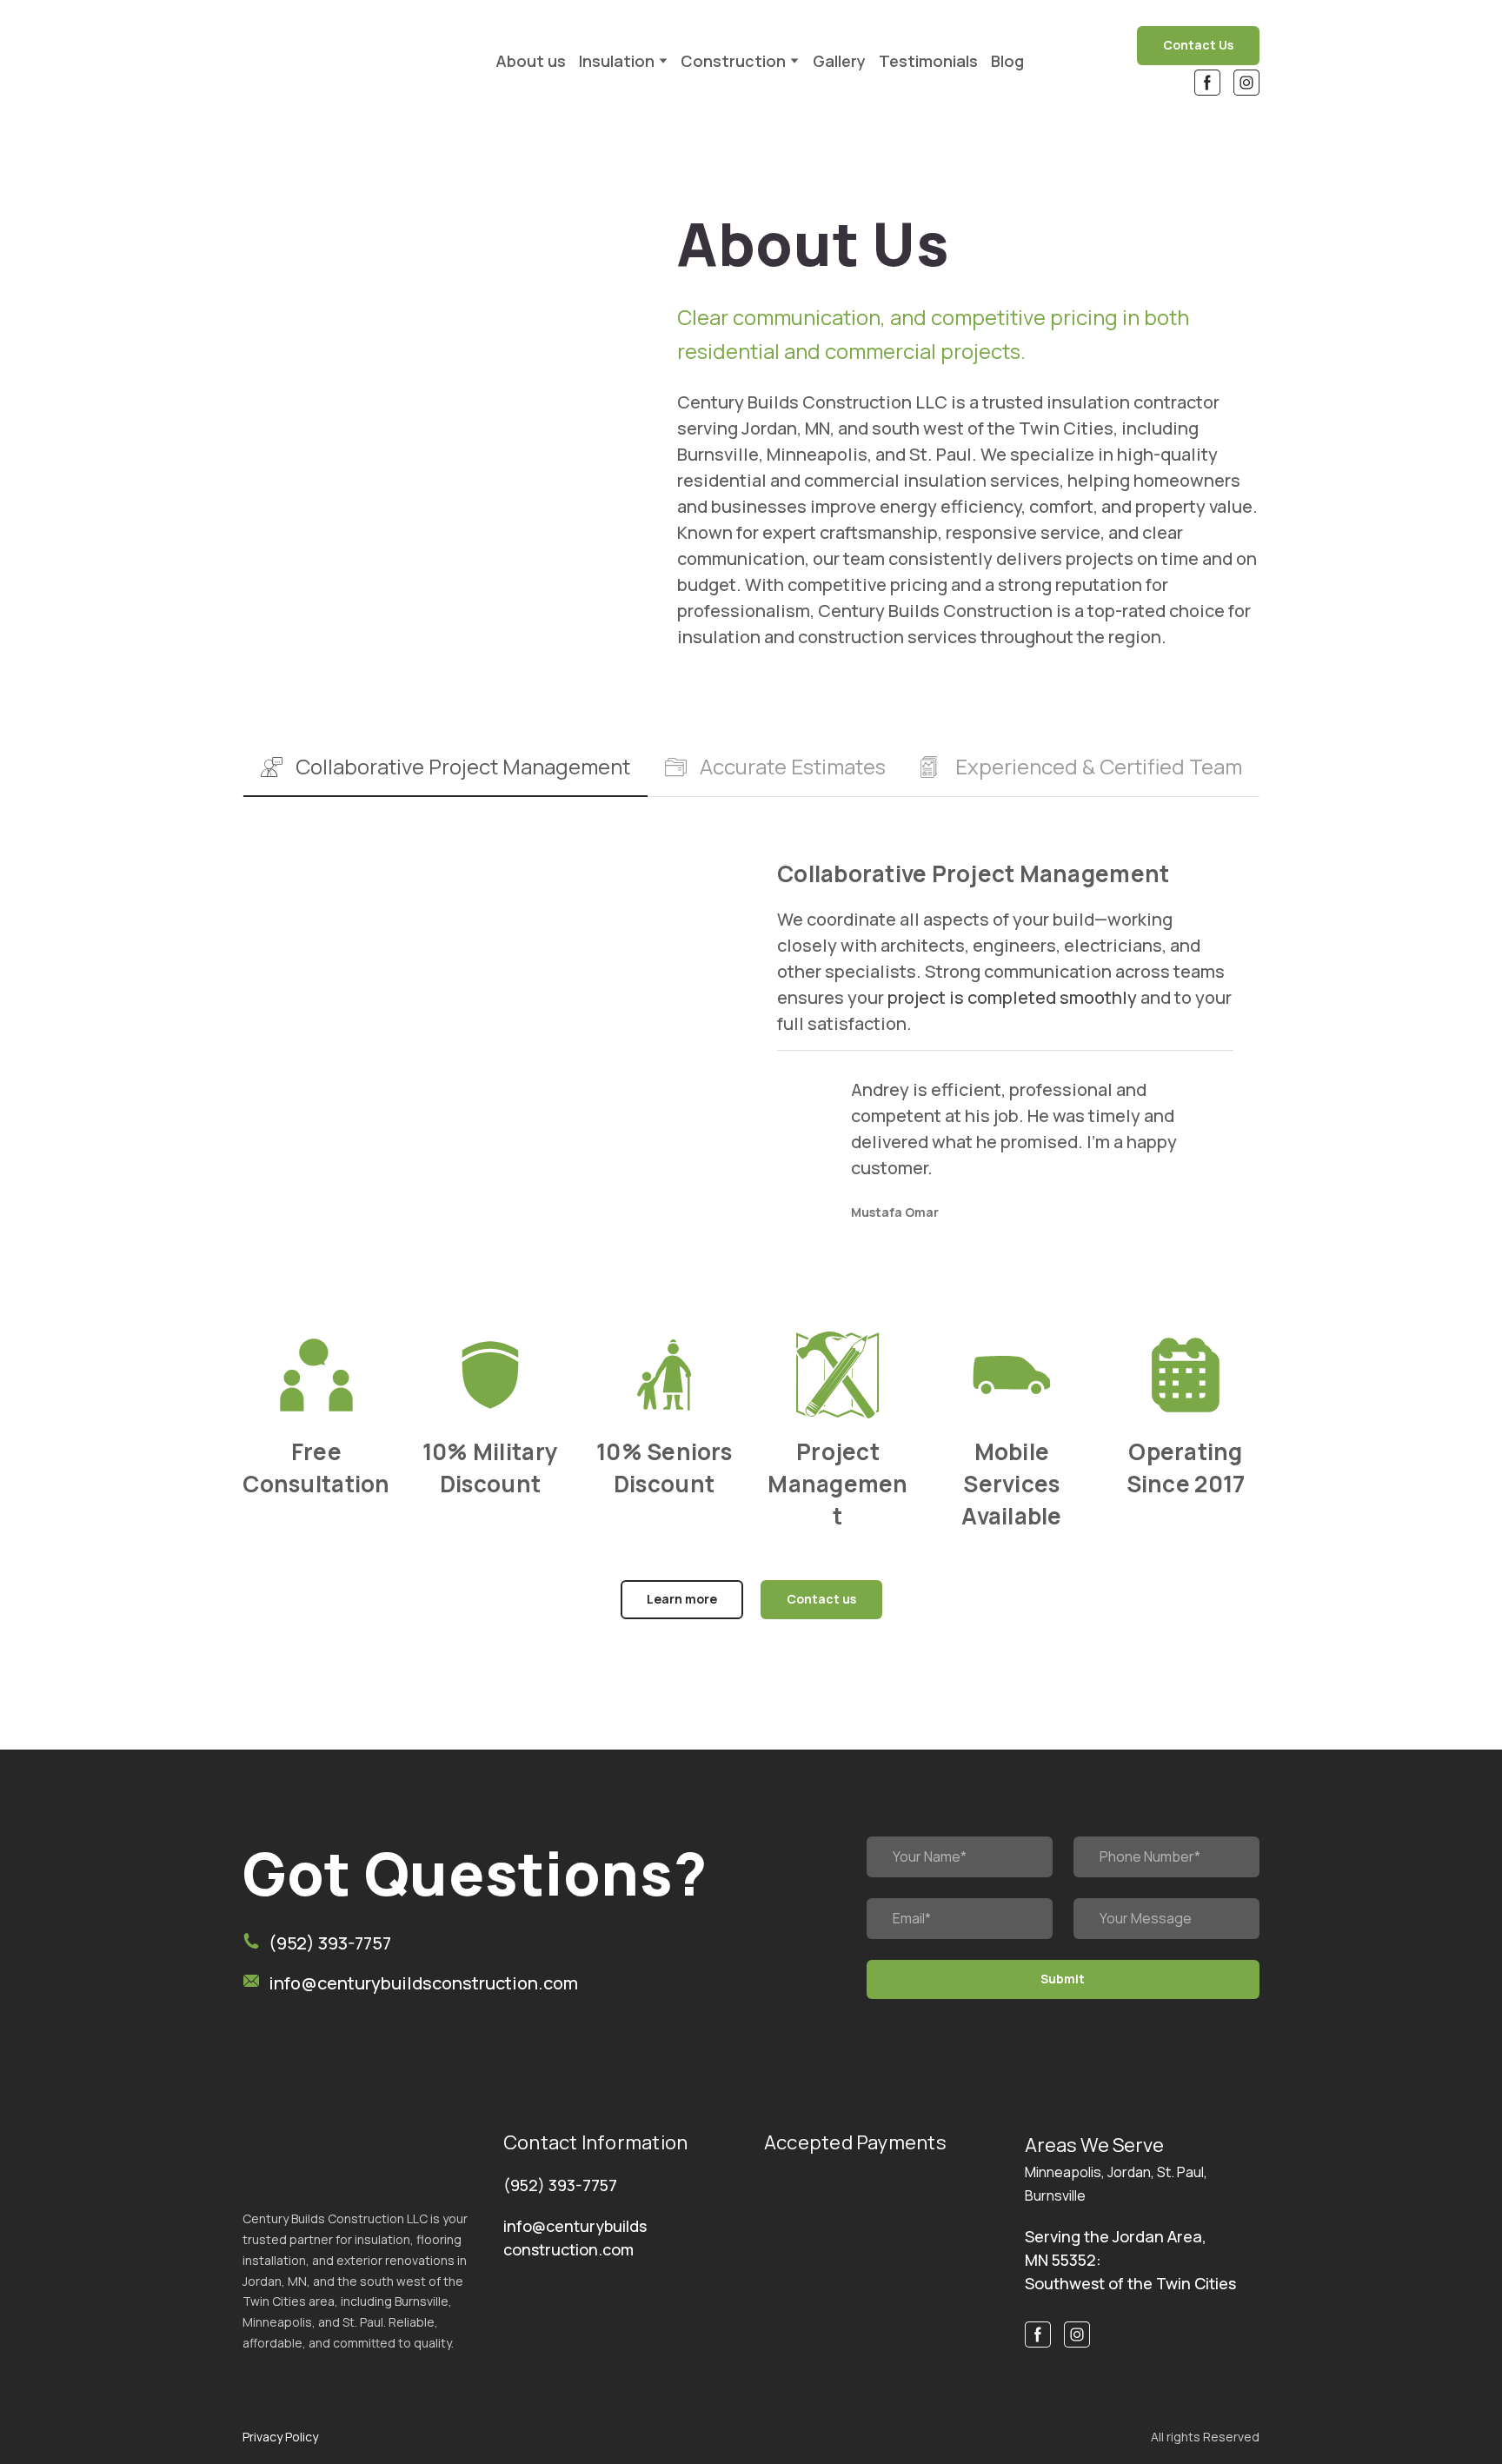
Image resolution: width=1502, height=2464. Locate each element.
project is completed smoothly (1012, 997)
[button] (1198, 46)
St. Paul (1180, 2172)
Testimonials (928, 61)
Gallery (839, 61)
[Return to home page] (352, 60)
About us (531, 61)
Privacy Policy (280, 2437)
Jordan (1129, 2172)
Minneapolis (1063, 2172)
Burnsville (1055, 2195)
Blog (1007, 61)
